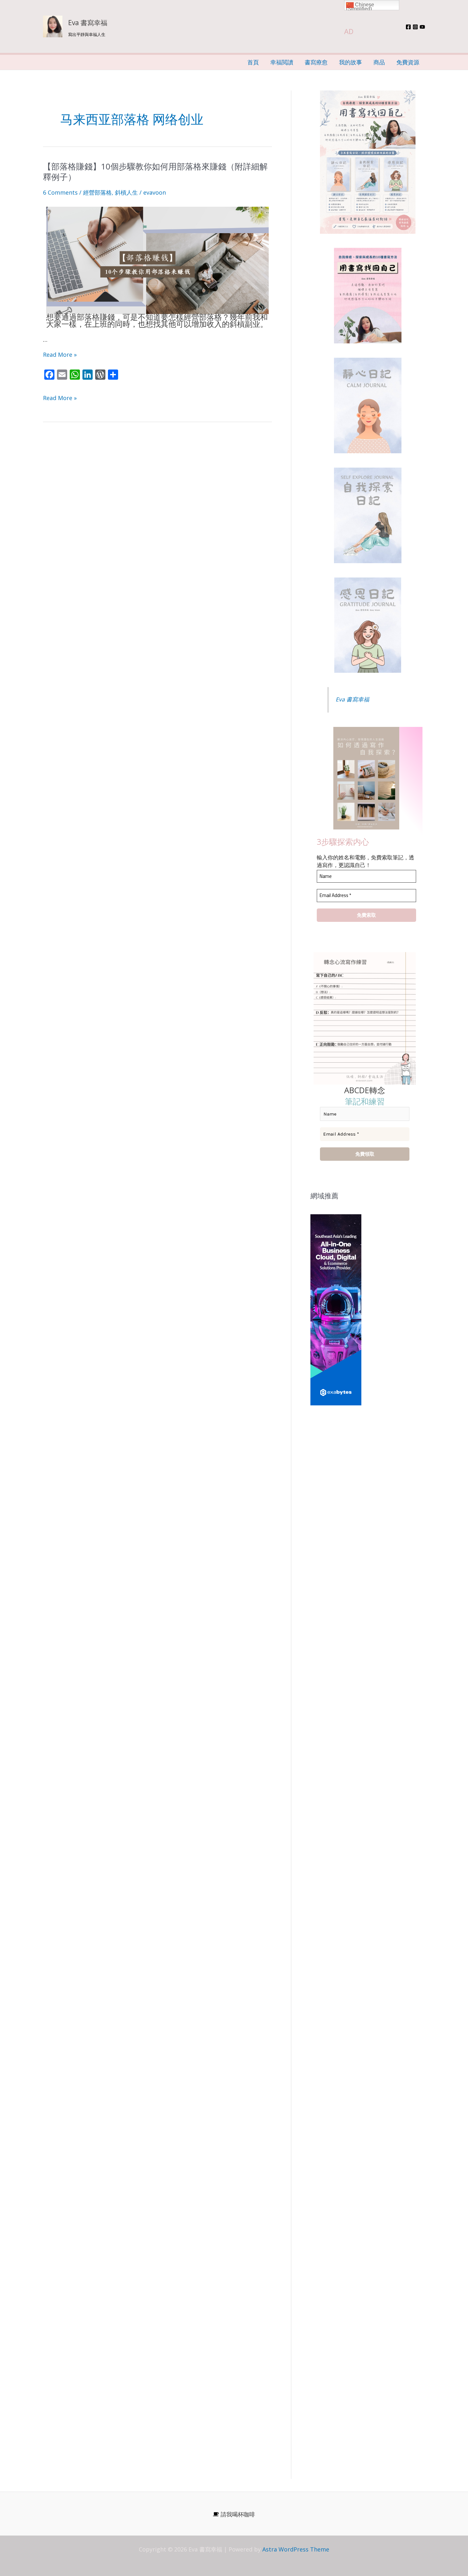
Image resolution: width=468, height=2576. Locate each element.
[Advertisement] (368, 1485)
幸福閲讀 (282, 62)
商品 (379, 62)
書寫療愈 (316, 62)
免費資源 (408, 62)
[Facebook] (408, 27)
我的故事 (351, 62)
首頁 (253, 62)
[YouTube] (422, 27)
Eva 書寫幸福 (88, 23)
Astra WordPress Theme (296, 2549)
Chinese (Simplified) (360, 6)
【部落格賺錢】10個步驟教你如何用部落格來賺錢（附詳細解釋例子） (155, 172)
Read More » (60, 355)
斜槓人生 (126, 192)
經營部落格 (97, 192)
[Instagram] (415, 27)
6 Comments (60, 192)
